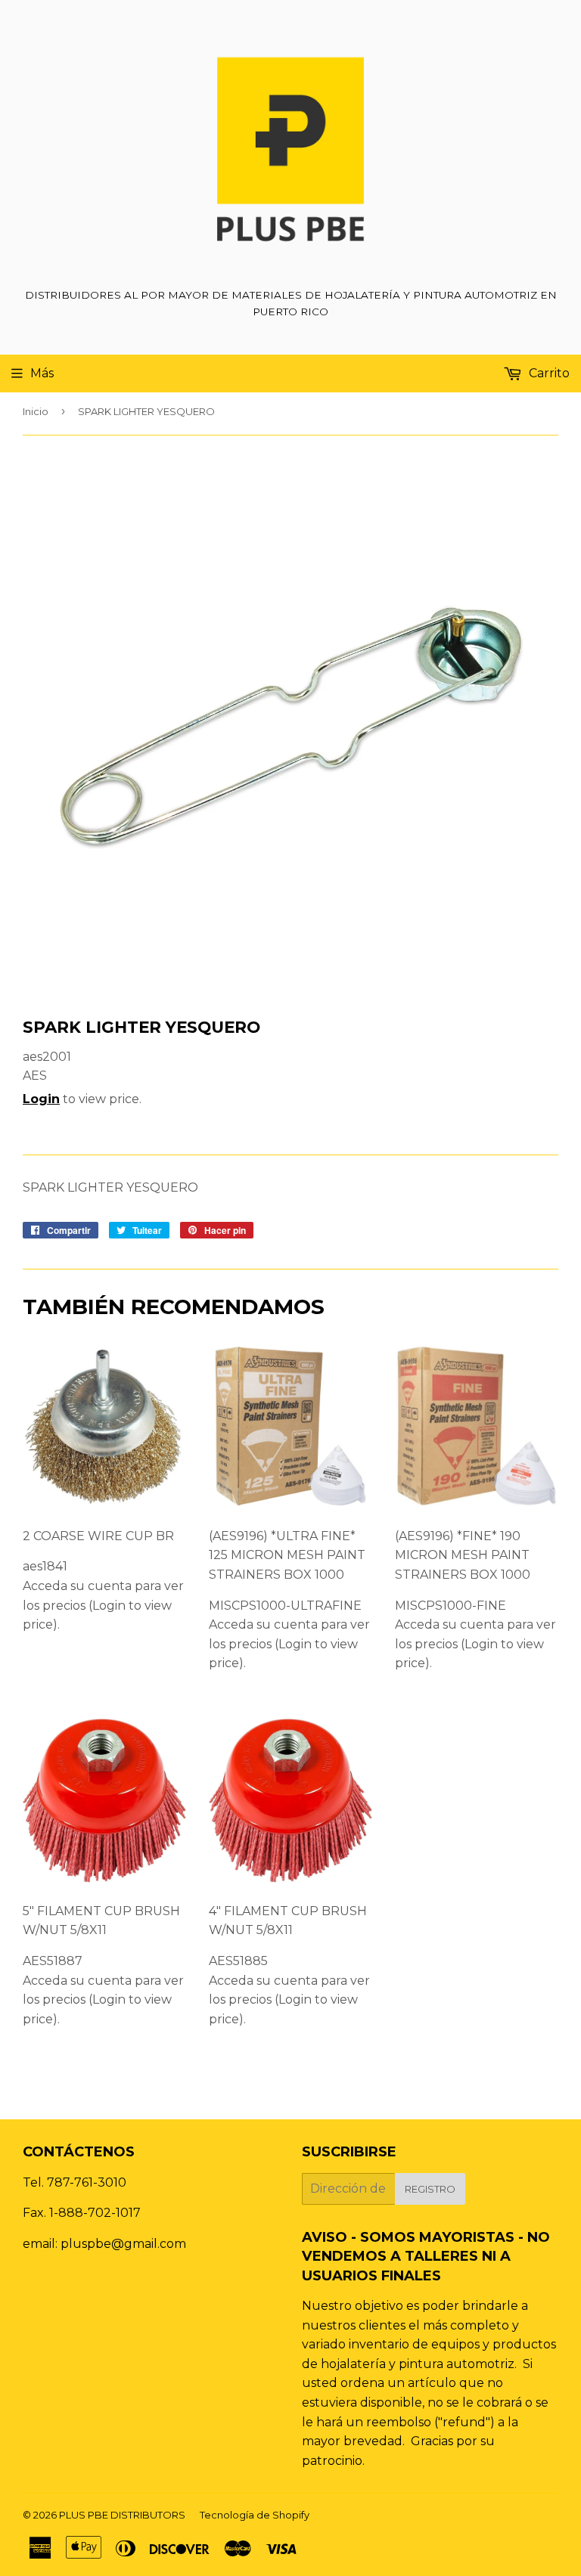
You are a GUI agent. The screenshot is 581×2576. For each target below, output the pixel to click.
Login (41, 1099)
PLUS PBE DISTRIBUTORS (122, 2515)
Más (42, 373)
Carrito (548, 373)
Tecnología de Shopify (255, 2515)
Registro (430, 2189)
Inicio (36, 411)
